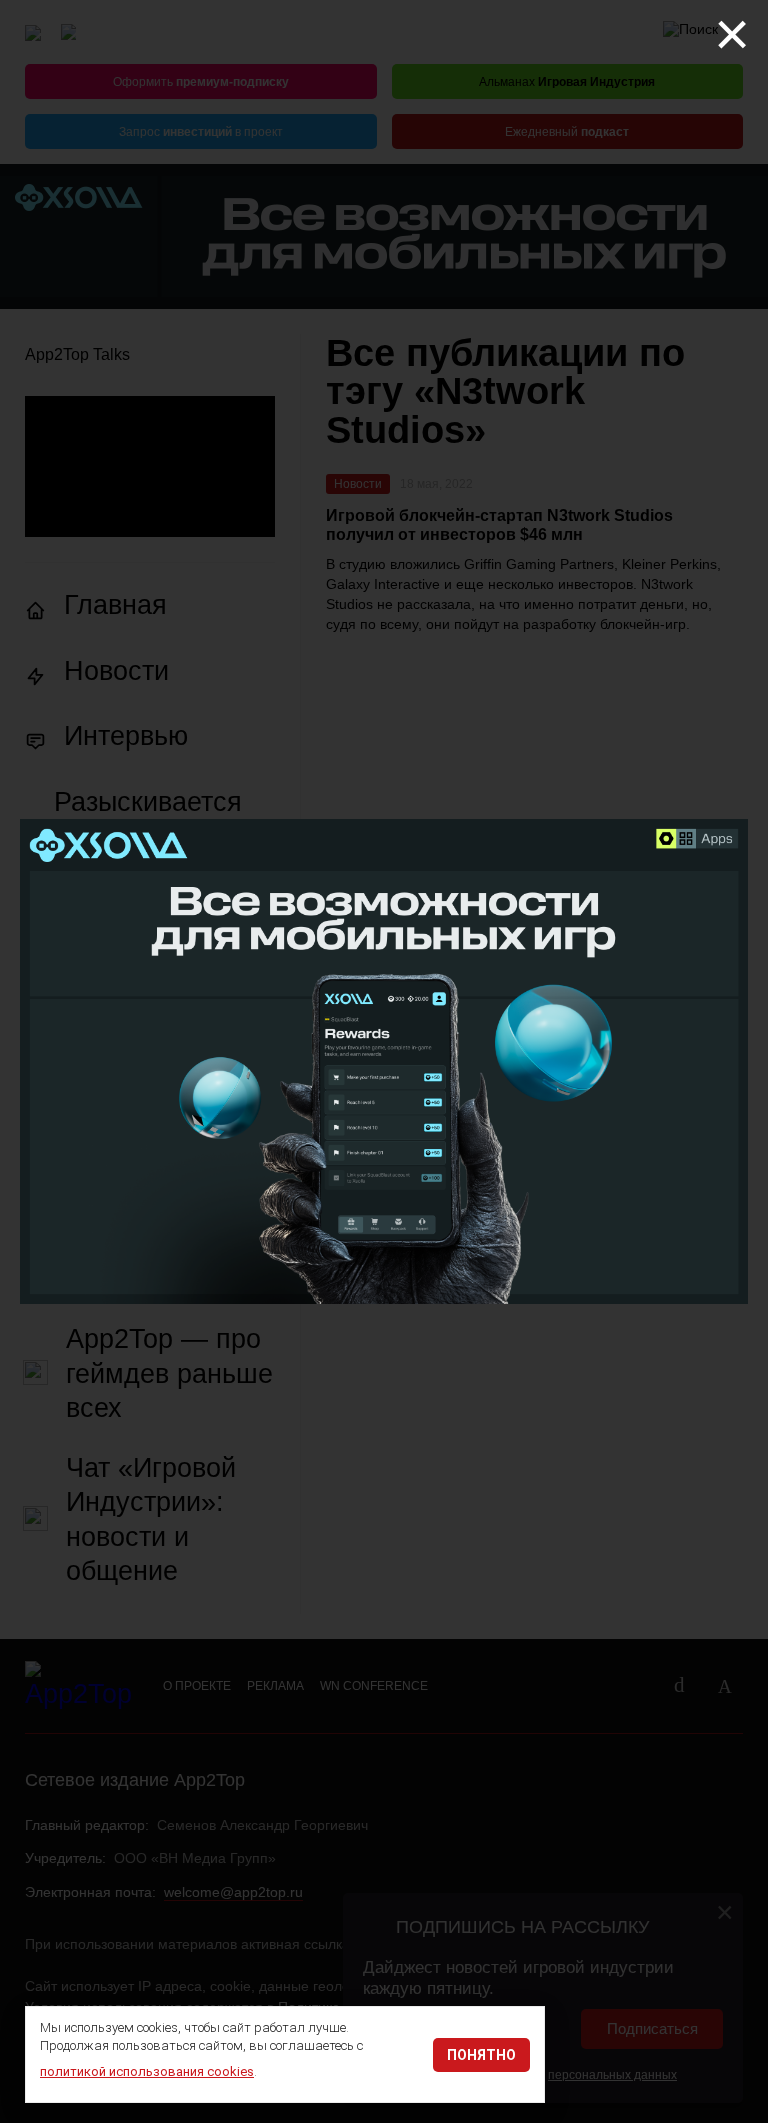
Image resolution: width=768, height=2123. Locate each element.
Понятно (481, 2055)
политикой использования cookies (147, 2071)
